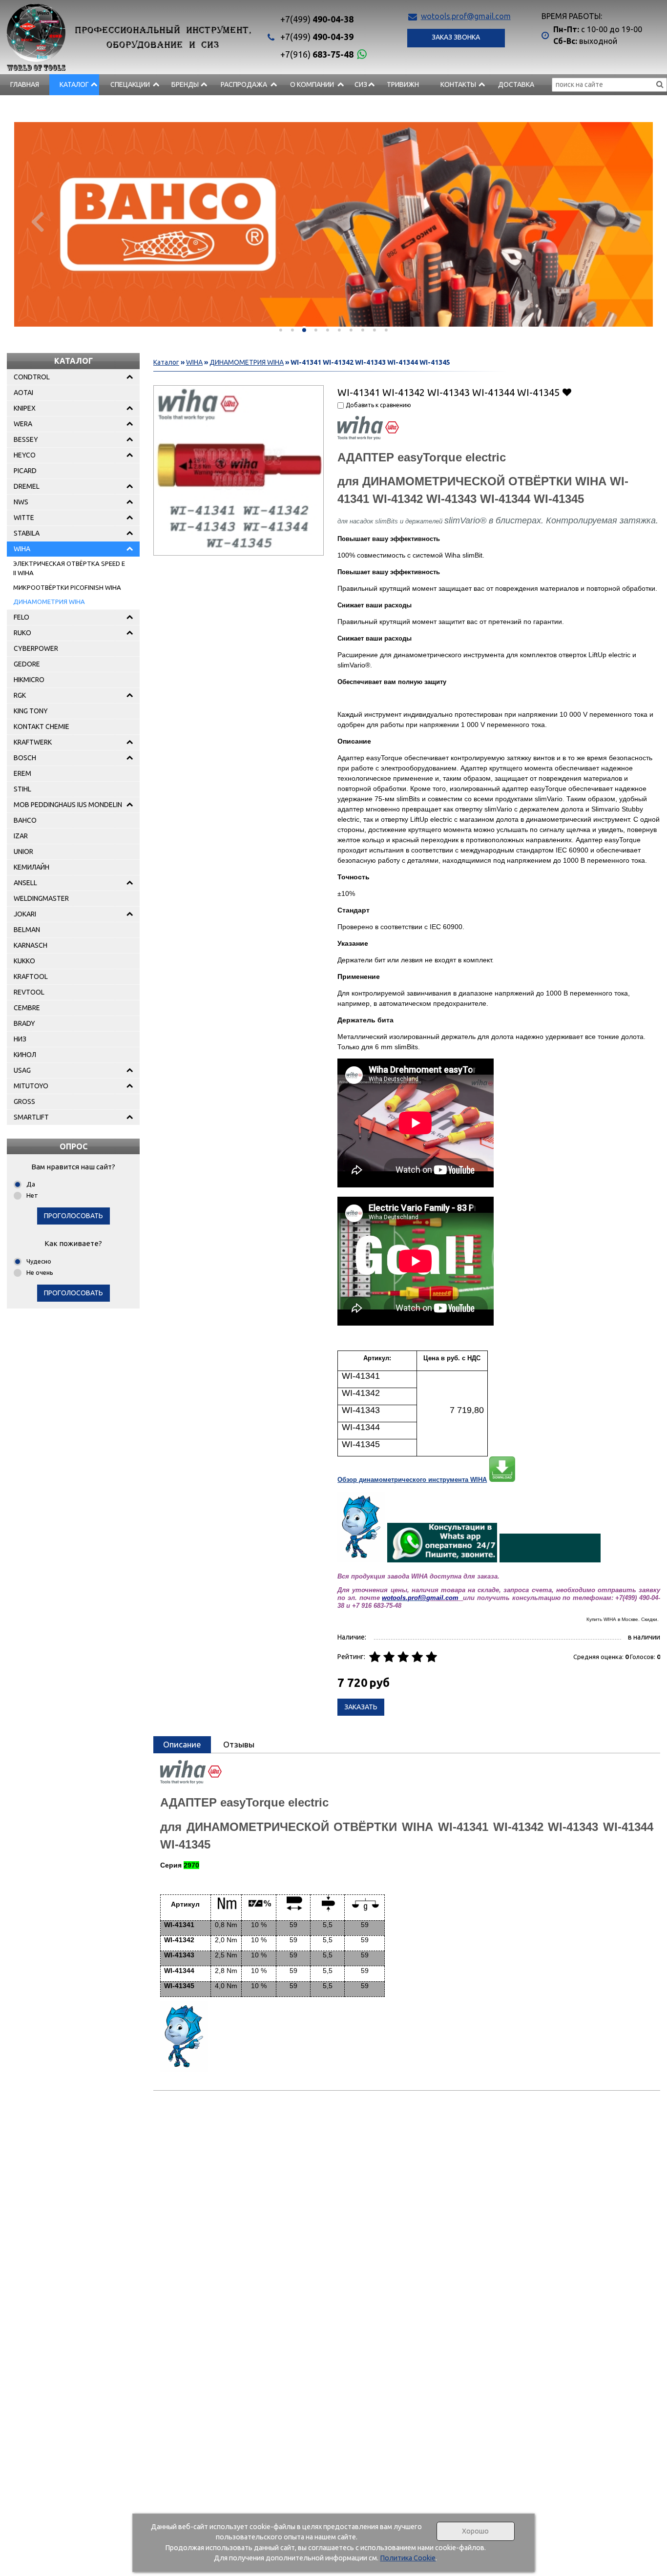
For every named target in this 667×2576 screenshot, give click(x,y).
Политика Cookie (408, 2558)
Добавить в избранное (567, 392)
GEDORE (27, 664)
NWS (21, 502)
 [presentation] (37, 221)
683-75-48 (317, 54)
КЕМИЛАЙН (31, 867)
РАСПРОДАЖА (244, 84)
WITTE (24, 518)
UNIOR (23, 852)
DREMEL (27, 486)
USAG (22, 1070)
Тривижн (403, 84)
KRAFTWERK (33, 742)
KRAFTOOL (31, 976)
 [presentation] (630, 221)
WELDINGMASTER (41, 898)
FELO (21, 617)
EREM (22, 773)
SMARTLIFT (31, 1117)
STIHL (22, 789)
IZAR (21, 836)
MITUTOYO (31, 1086)
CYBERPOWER (36, 648)
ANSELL (25, 883)
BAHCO (25, 820)
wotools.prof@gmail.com (466, 16)
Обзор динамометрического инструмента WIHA (412, 1480)
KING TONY (31, 711)
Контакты (458, 84)
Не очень (40, 1272)
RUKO (22, 633)
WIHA (22, 549)
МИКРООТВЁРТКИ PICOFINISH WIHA (67, 587)
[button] (281, 330)
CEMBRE (27, 1008)
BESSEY (26, 439)
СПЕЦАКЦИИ (130, 84)
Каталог (74, 84)
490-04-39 (317, 37)
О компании (312, 84)
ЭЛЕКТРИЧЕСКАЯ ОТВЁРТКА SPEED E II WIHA (69, 568)
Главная (25, 84)
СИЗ (361, 84)
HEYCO (25, 455)
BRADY (24, 1023)
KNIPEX (25, 408)
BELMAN (27, 930)
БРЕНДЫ (185, 84)
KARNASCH (31, 945)
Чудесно (39, 1261)
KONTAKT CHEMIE (42, 727)
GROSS (24, 1101)
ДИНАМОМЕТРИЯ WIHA (49, 602)
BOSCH (25, 758)
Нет (32, 1195)
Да (31, 1184)
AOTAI (23, 393)
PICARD (25, 471)
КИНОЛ (25, 1055)
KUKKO (24, 961)
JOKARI (25, 914)
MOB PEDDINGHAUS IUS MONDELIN (68, 805)
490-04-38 (317, 19)
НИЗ (20, 1039)
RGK (20, 695)
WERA (23, 424)
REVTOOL (29, 992)
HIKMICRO (29, 680)
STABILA (27, 533)
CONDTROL (32, 377)
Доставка (516, 84)
